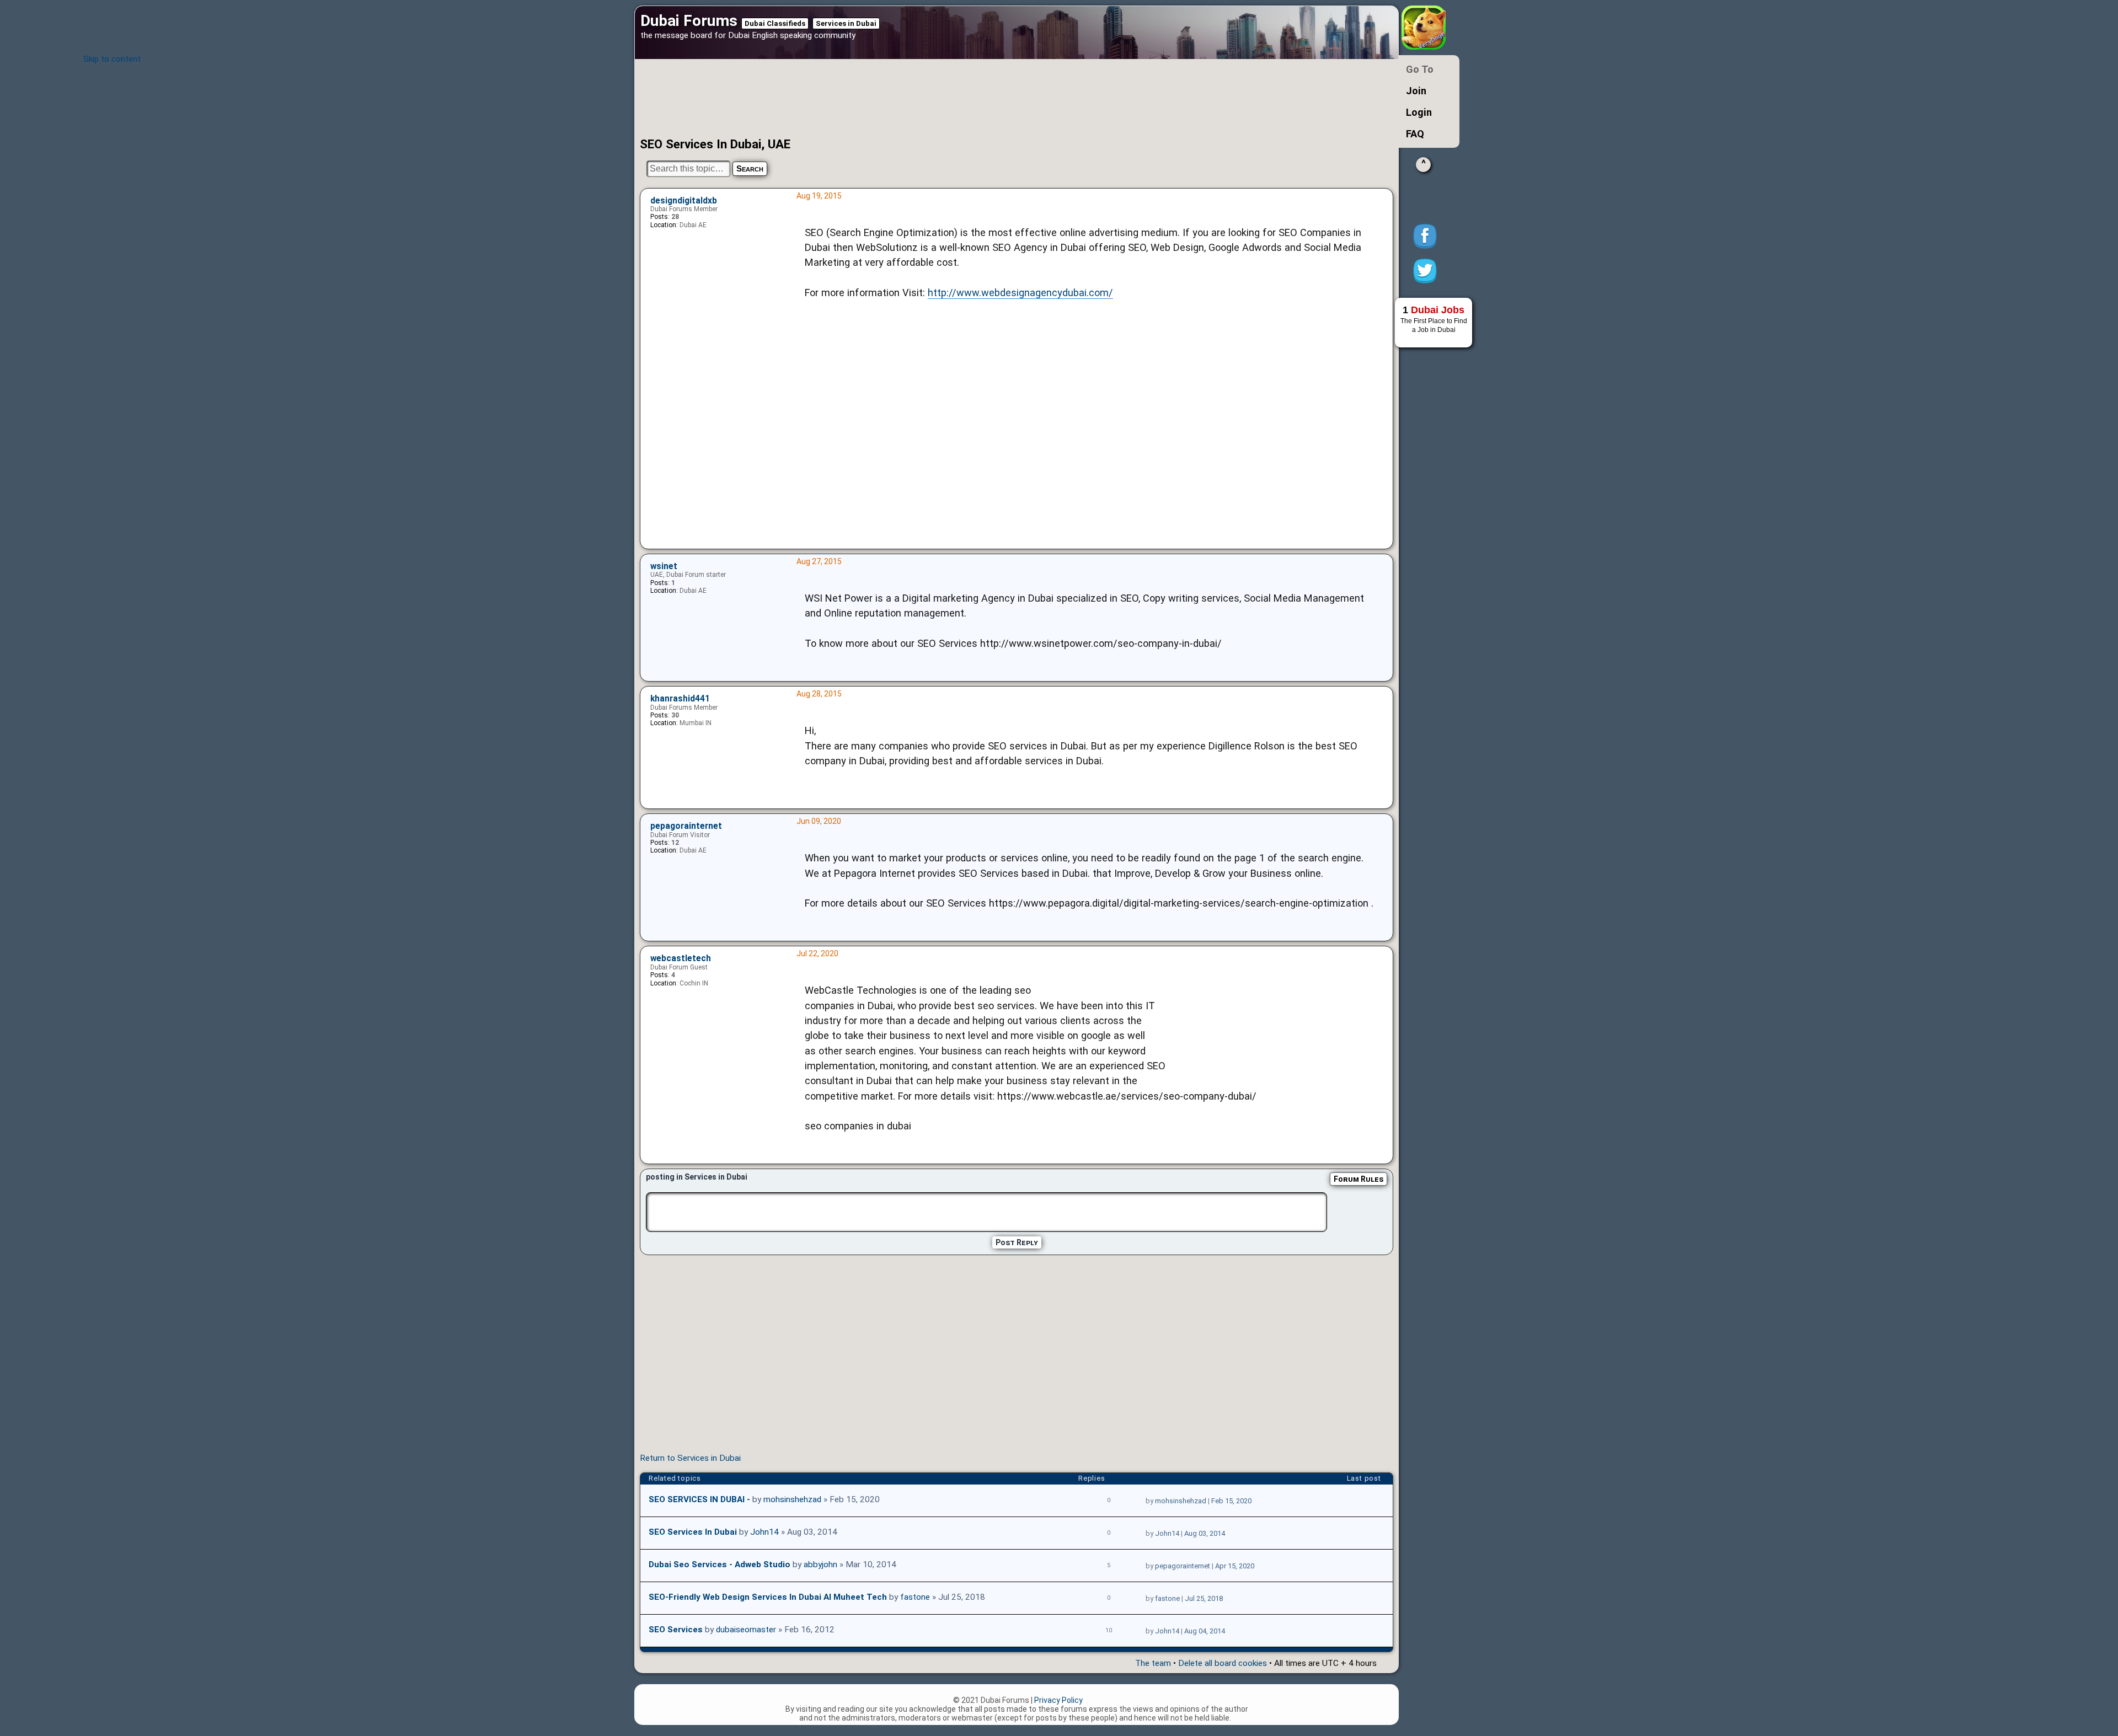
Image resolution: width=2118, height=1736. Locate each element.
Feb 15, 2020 (1231, 1501)
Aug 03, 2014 (1205, 1533)
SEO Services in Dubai (693, 1532)
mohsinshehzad (792, 1499)
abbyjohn (820, 1564)
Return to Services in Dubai (690, 1458)
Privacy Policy (1058, 1700)
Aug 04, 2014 (1205, 1631)
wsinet (664, 566)
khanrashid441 (680, 699)
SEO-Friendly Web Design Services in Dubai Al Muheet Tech (768, 1597)
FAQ (1415, 134)
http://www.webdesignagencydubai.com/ (1020, 293)
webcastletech (681, 958)
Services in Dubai (846, 23)
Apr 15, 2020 (1235, 1566)
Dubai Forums (689, 21)
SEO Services (676, 1630)
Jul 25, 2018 (1204, 1598)
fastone (915, 1597)
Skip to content (112, 59)
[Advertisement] (979, 98)
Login (1419, 112)
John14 (764, 1532)
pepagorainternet (686, 826)
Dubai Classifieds (775, 23)
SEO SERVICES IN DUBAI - (699, 1499)
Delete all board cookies (1223, 1663)
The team (1153, 1663)
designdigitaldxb (684, 201)
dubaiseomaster (746, 1630)
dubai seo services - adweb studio (720, 1564)
